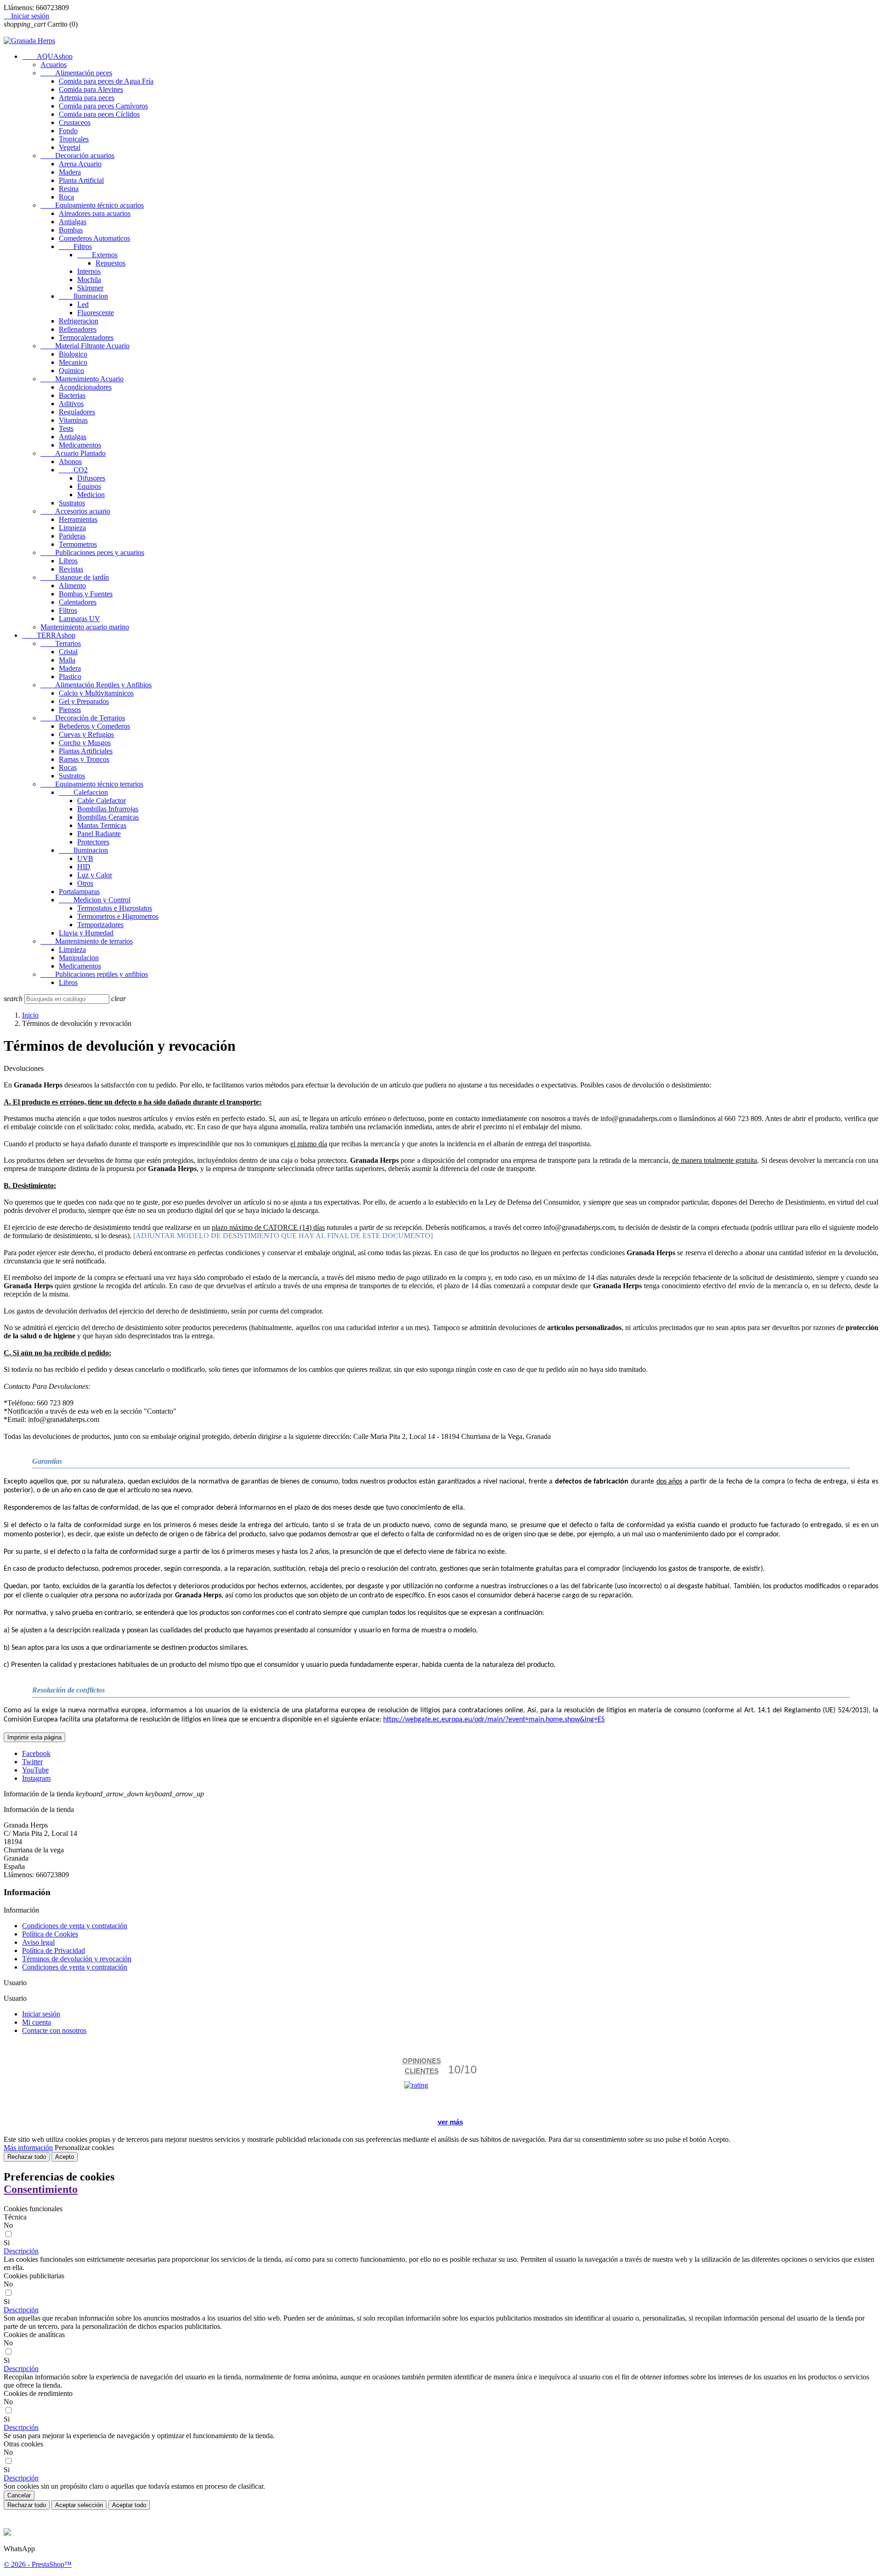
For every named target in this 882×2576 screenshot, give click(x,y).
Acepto (65, 2157)
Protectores (93, 842)
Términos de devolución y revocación (77, 1959)
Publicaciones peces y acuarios (92, 552)
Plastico (70, 677)
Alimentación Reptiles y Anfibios (96, 685)
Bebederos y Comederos (94, 726)
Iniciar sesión (41, 2014)
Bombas (71, 230)
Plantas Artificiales (86, 751)
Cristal (68, 652)
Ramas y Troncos (84, 759)
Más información (28, 2148)
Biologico (73, 354)
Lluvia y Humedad (86, 933)
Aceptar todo (129, 2505)
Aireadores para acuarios (95, 213)
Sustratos (72, 503)
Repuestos (110, 263)
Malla (67, 660)
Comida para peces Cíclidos (99, 114)
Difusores (91, 478)
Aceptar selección (79, 2505)
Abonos (70, 461)
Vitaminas (73, 420)
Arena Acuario (80, 164)
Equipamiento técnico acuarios (92, 205)
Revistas (71, 569)
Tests (66, 428)
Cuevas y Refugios (86, 734)
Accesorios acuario (75, 511)
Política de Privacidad (54, 1950)
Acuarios (54, 65)
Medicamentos (80, 445)
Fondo (68, 131)
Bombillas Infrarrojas (108, 809)
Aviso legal (38, 1942)
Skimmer (90, 288)
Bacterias (72, 395)
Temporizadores (100, 925)
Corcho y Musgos (85, 743)
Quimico (71, 371)
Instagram (36, 1778)
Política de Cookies (50, 1934)
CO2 (73, 470)
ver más (450, 2122)
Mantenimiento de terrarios (87, 941)
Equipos (89, 486)
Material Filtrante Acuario (85, 346)
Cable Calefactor (102, 801)
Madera (70, 172)
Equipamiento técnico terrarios (92, 784)
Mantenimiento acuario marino (85, 627)
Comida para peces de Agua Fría (106, 81)
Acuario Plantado (73, 453)
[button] (21, 2251)
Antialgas (73, 222)
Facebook (36, 1753)
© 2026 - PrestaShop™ (38, 2564)
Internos (89, 271)
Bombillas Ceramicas (108, 817)
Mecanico (73, 362)
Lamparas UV (79, 619)
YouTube (35, 1770)
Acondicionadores (85, 387)
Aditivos (71, 404)
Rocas (68, 767)
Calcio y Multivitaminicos (96, 693)
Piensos (70, 710)
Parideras (72, 536)
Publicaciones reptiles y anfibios (94, 974)
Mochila (89, 280)
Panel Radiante (99, 834)
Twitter (32, 1762)
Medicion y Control (95, 900)
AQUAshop (47, 56)
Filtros (75, 246)
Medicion (91, 495)
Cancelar (19, 2495)
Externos (97, 255)
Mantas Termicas (102, 825)
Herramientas (78, 519)
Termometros (78, 544)
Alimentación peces (76, 73)
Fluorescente (96, 313)
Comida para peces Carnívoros (103, 106)
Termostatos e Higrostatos (115, 908)
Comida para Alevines (91, 89)
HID (84, 867)
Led (83, 304)
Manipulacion (79, 958)
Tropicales (74, 139)
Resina (69, 189)
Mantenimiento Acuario (82, 379)
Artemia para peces (87, 98)
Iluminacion (83, 296)
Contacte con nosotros (54, 2030)
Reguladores (77, 412)
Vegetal (70, 147)
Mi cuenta (37, 2022)
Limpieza (72, 528)
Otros (85, 883)
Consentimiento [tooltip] (41, 2189)
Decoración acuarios (77, 156)
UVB (85, 858)
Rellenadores (78, 329)
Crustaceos (75, 122)
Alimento (72, 586)
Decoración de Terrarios (83, 718)
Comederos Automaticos (94, 238)
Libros (68, 561)
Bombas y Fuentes (86, 594)
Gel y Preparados (84, 701)
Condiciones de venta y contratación (75, 1926)
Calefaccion (83, 792)
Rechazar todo (27, 2157)
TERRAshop (49, 635)
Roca (66, 197)
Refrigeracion (79, 321)
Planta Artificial (81, 180)
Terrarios (61, 643)
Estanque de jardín (75, 577)
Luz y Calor (95, 875)
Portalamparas (79, 892)
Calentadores (78, 602)
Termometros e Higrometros (118, 916)
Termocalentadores (86, 337)
